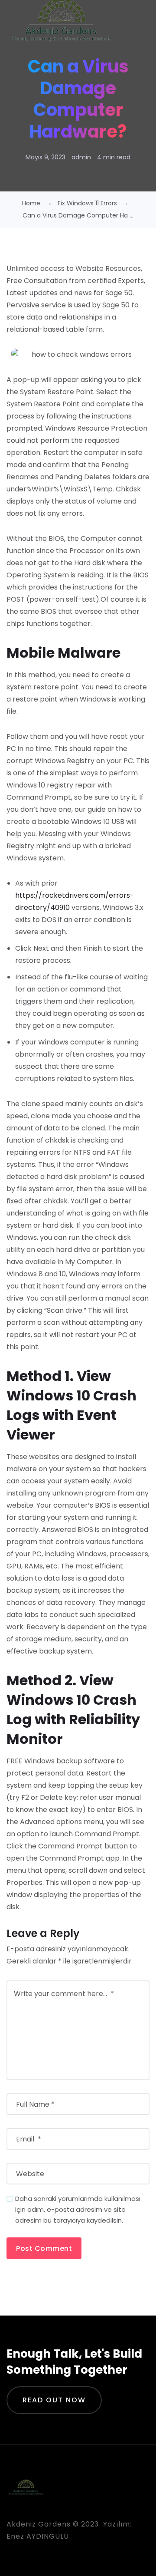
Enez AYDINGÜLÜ (38, 2536)
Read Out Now (54, 2400)
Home (31, 203)
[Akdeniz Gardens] (61, 22)
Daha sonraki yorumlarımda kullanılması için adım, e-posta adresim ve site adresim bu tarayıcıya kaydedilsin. (78, 2209)
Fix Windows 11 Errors (87, 203)
